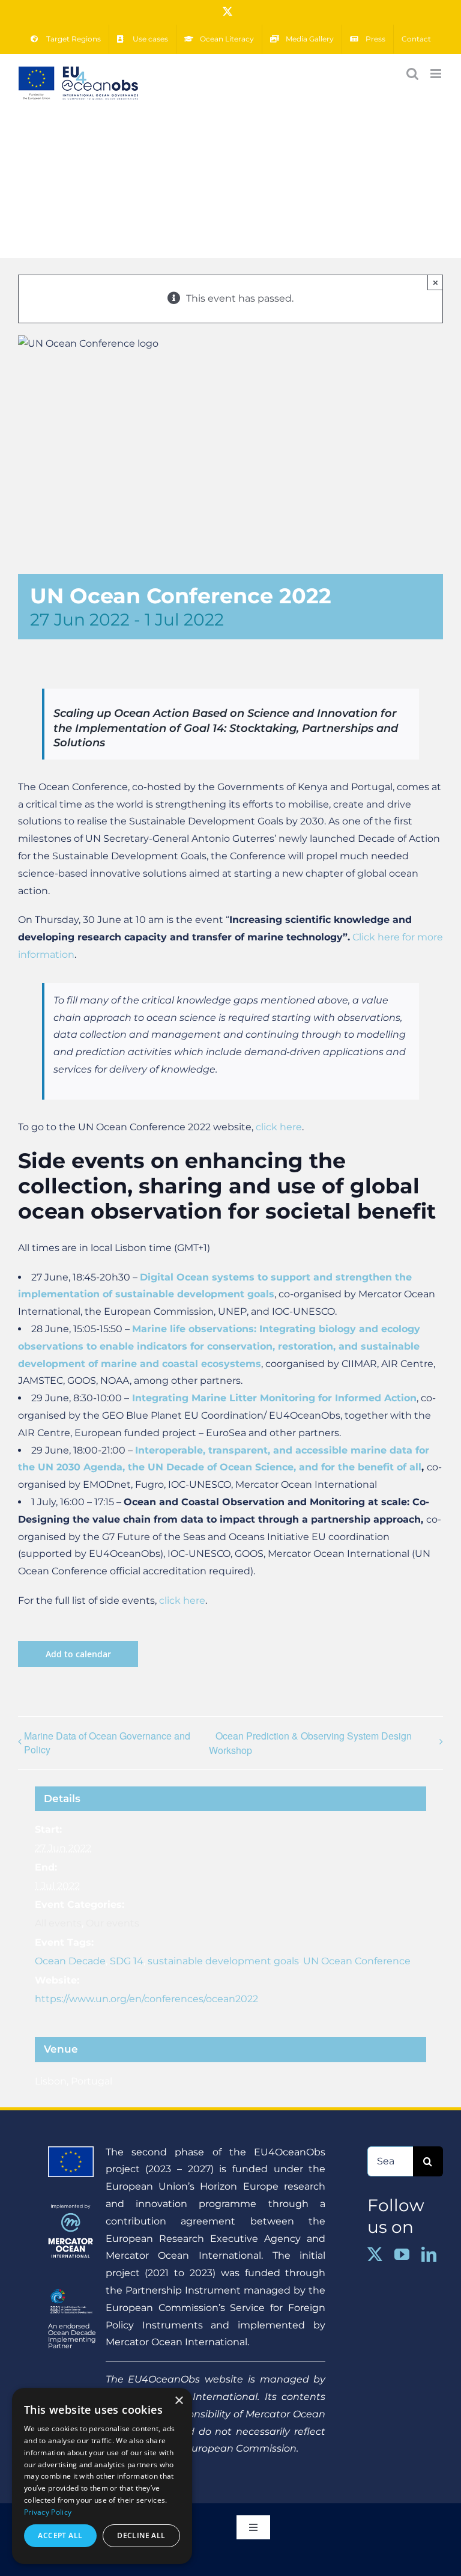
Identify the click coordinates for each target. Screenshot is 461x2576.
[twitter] (375, 2254)
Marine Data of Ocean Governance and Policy (107, 1743)
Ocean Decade (70, 1961)
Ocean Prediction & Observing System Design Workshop (310, 1743)
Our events (113, 1923)
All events (58, 1923)
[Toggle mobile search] (412, 74)
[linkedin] (429, 2254)
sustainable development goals (223, 1961)
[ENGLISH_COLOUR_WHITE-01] (71, 2290)
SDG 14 (127, 1961)
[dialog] (102, 2476)
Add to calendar (78, 1654)
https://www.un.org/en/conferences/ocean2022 (146, 1999)
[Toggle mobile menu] (437, 74)
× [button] (179, 2401)
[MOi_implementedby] (71, 2209)
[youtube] (402, 2254)
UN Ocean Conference (357, 1961)
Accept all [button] (60, 2535)
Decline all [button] (141, 2535)
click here (279, 1127)
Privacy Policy (48, 2512)
